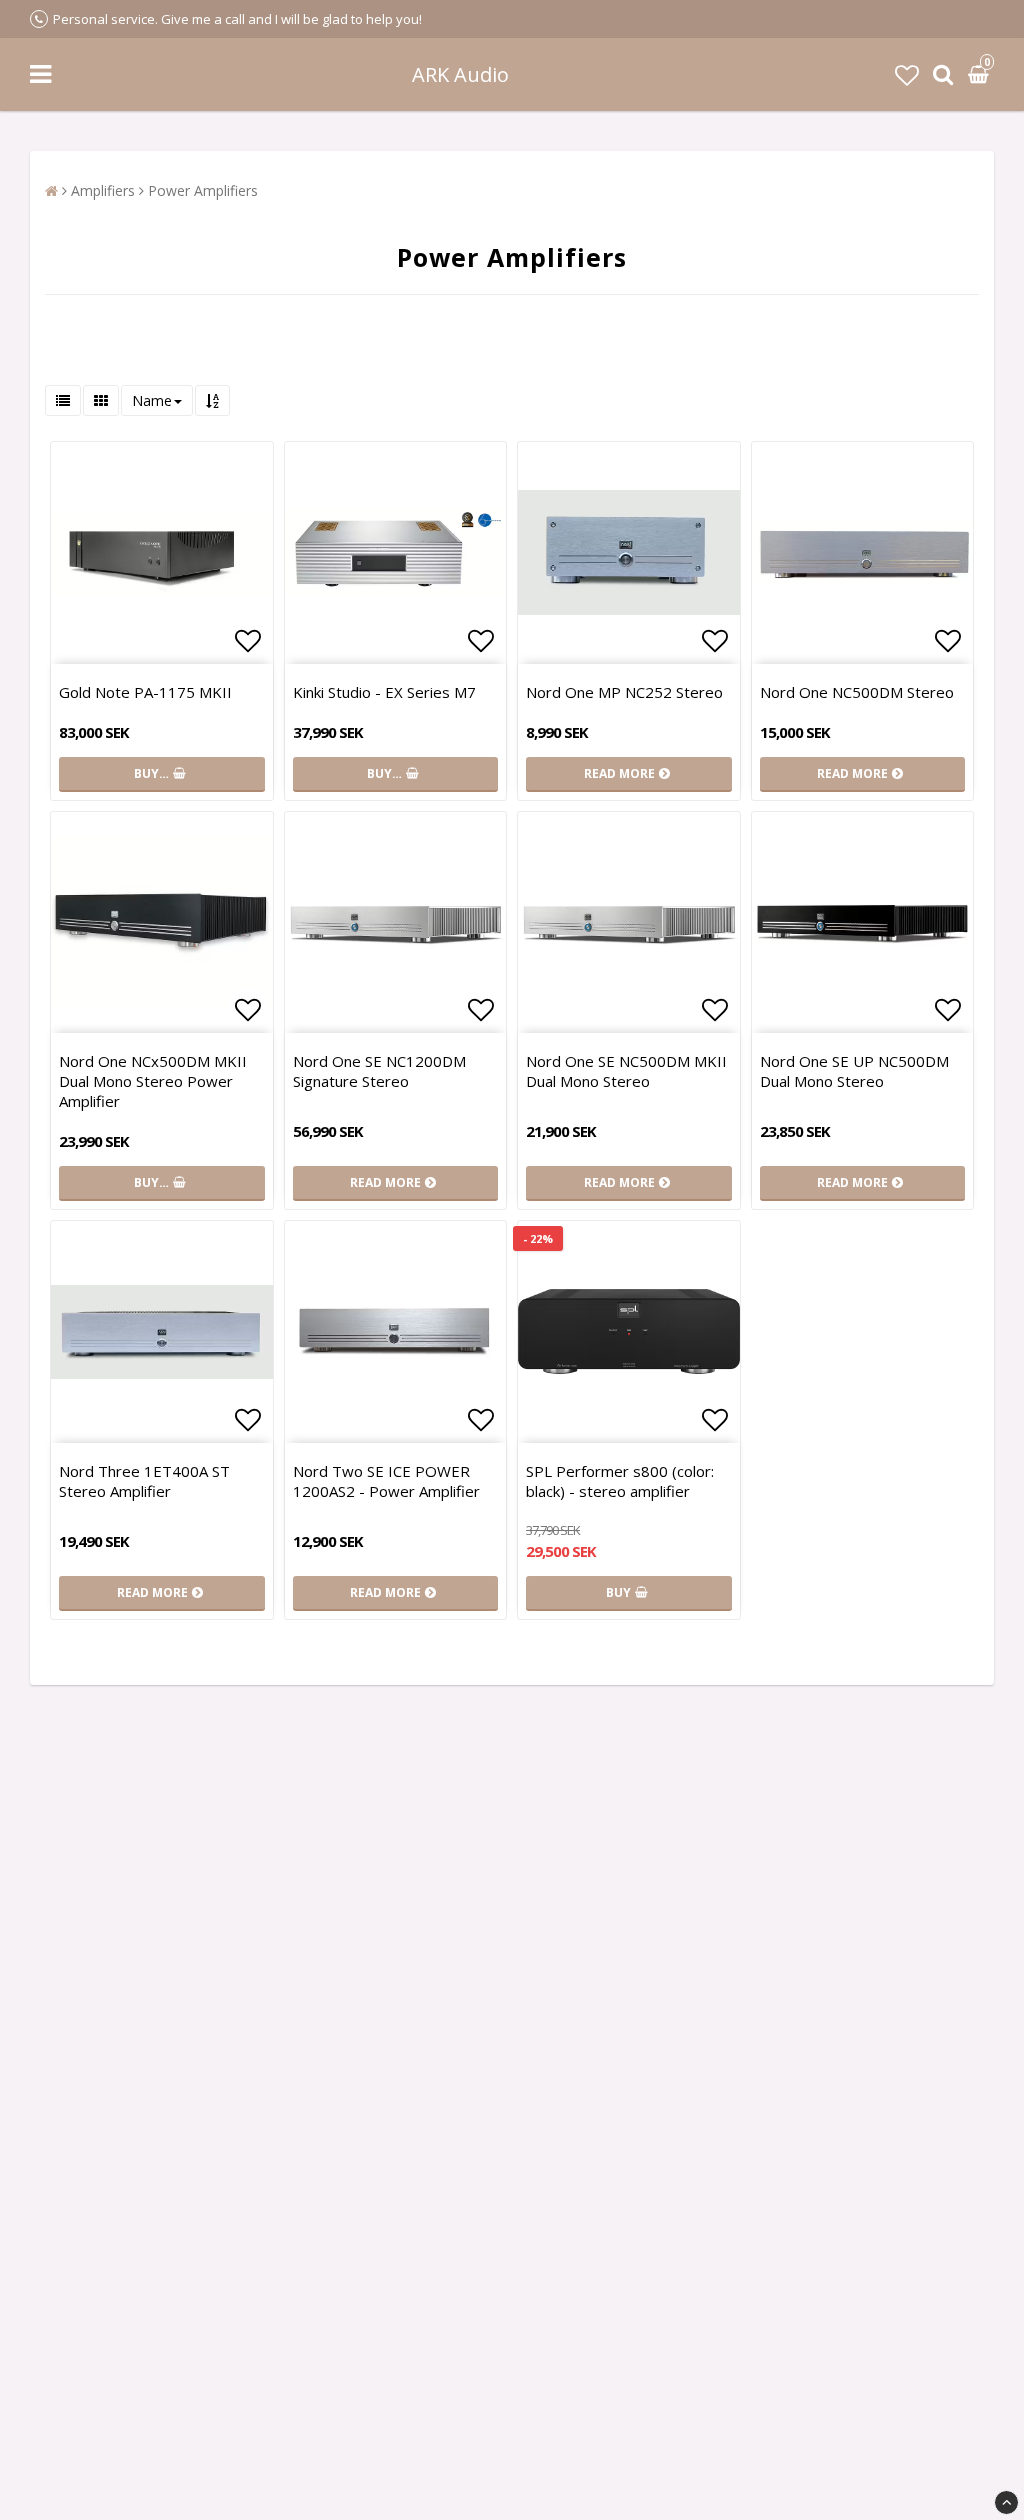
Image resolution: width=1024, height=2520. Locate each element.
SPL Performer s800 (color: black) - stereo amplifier (620, 1481)
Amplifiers (103, 190)
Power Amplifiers (203, 190)
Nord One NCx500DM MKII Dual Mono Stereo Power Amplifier (153, 1081)
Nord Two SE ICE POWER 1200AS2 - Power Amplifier (386, 1481)
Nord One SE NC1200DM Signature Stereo (379, 1071)
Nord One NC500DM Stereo (857, 692)
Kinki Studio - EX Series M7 (384, 692)
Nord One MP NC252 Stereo (624, 692)
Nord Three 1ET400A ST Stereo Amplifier (144, 1481)
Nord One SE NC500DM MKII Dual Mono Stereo (626, 1071)
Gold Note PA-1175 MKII (145, 692)
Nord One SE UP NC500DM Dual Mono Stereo (854, 1071)
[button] (907, 74)
